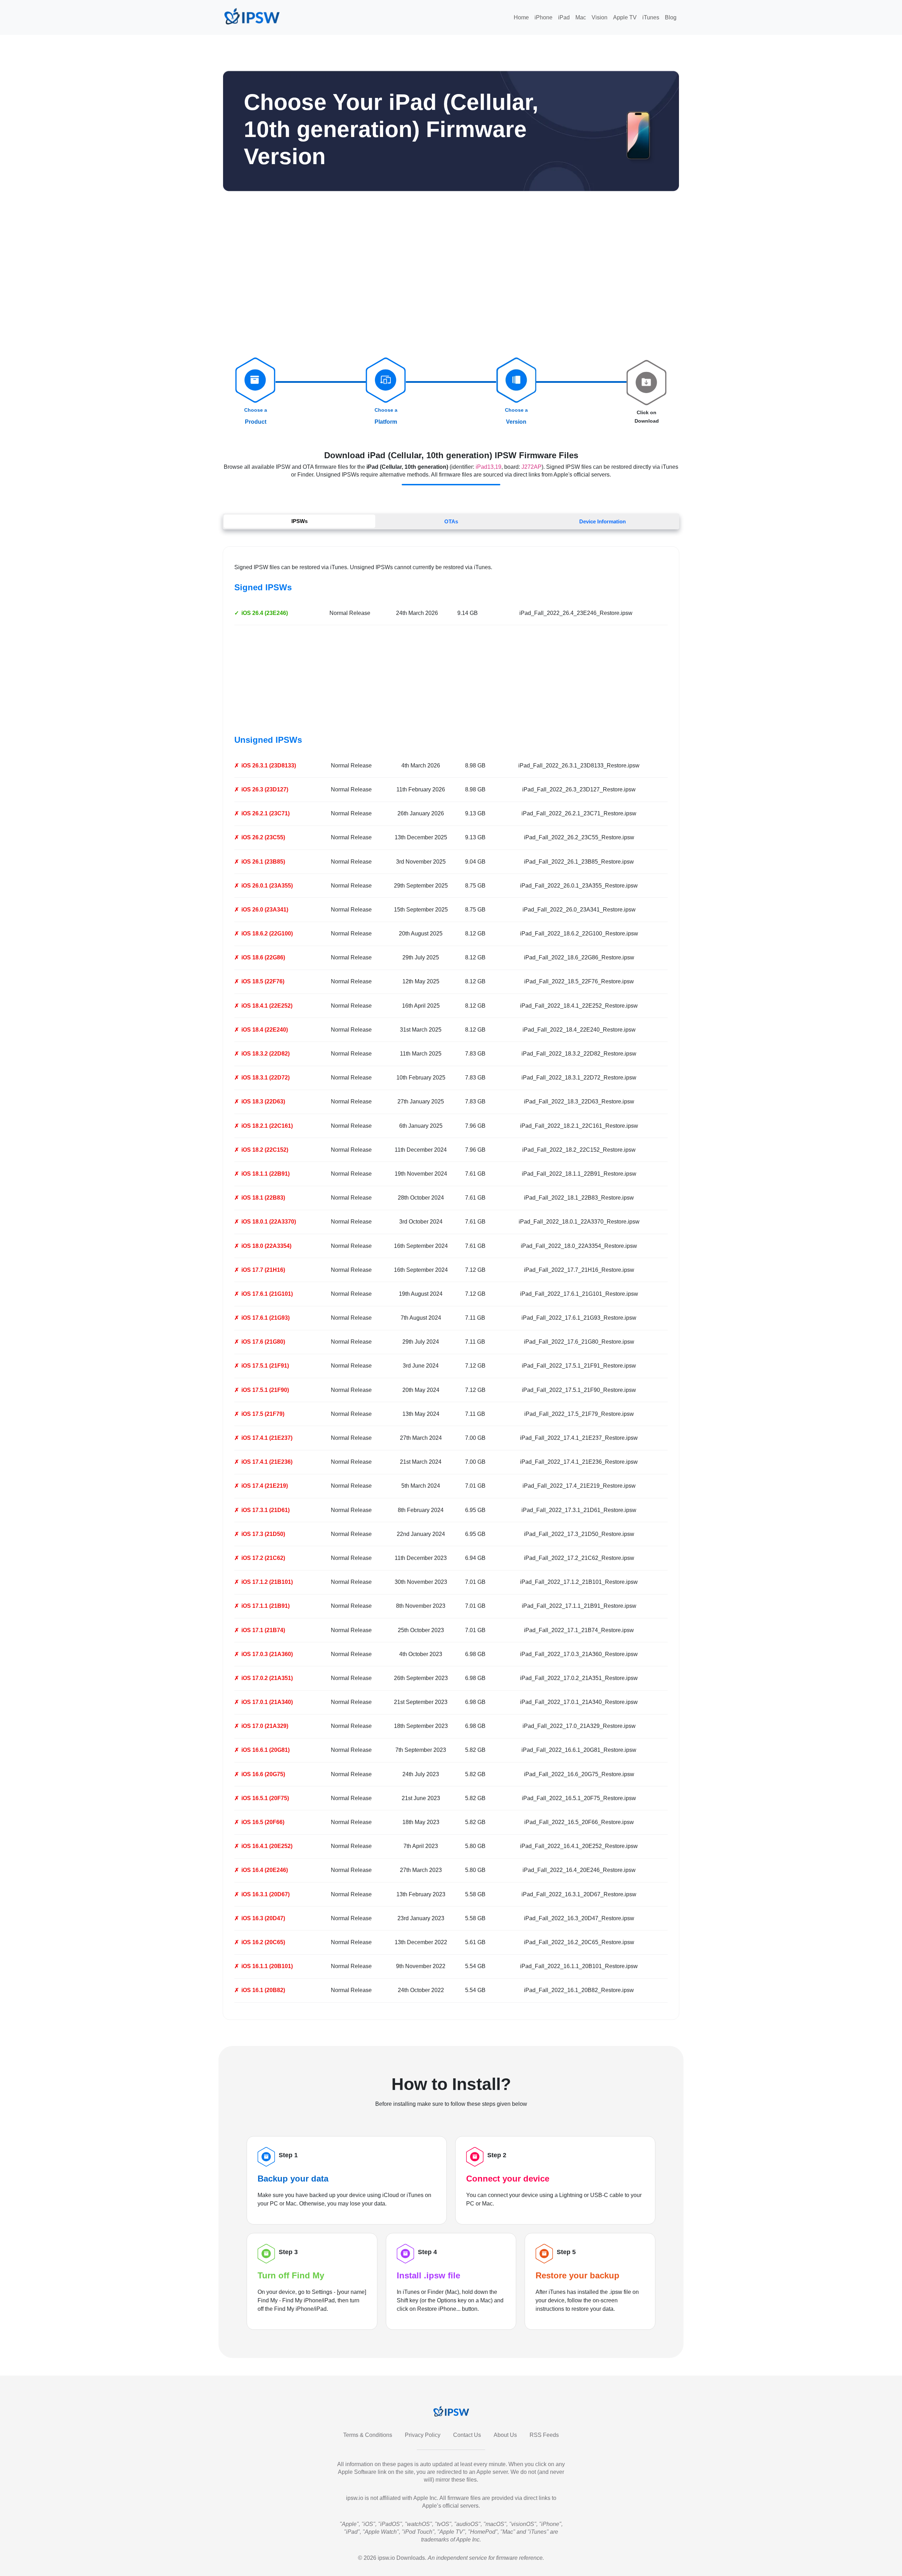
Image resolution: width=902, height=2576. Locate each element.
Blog (671, 17)
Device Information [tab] (603, 521)
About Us (505, 2435)
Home (521, 17)
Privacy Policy (423, 2435)
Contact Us (467, 2435)
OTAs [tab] (451, 521)
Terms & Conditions (368, 2435)
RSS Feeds (544, 2435)
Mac (581, 17)
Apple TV (625, 17)
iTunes (651, 17)
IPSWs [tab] (299, 521)
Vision (600, 17)
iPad (564, 17)
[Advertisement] (451, 278)
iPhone (543, 17)
